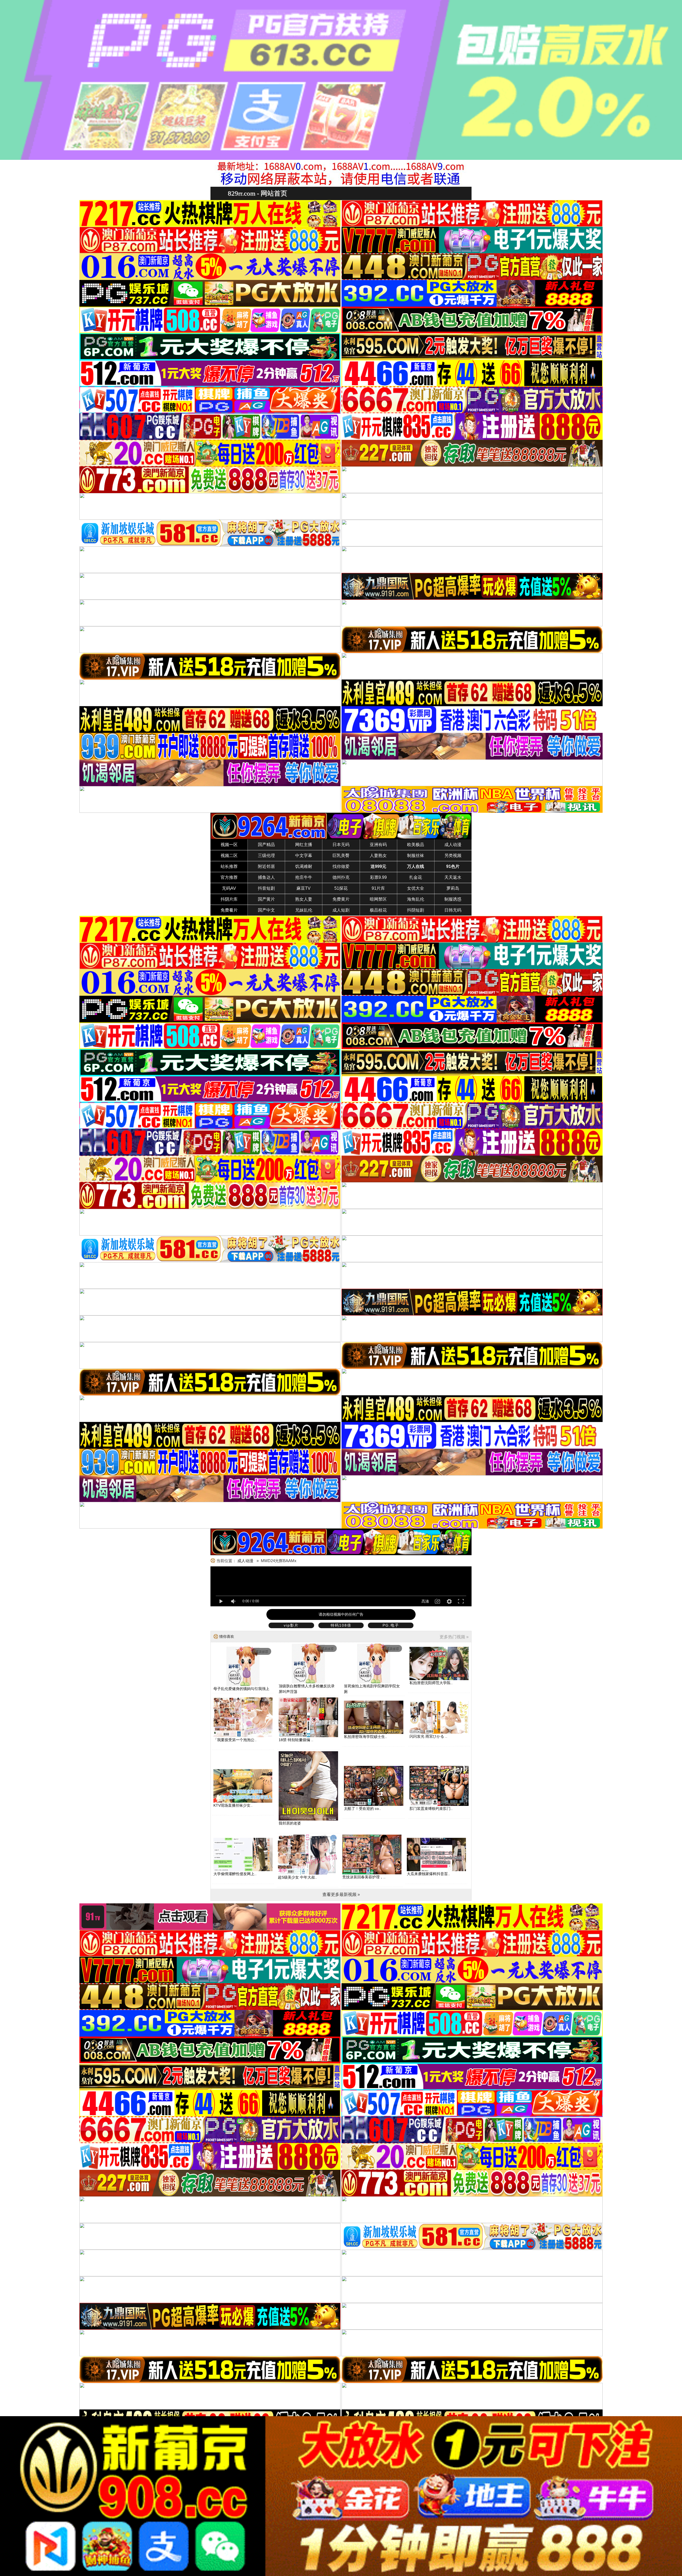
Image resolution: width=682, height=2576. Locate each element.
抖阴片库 (229, 899)
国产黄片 (266, 899)
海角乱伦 (416, 899)
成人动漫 (453, 845)
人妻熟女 (378, 856)
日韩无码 (453, 910)
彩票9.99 (378, 877)
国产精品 (266, 845)
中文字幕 (304, 856)
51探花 (341, 888)
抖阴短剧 (416, 910)
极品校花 (378, 910)
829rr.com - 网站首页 (257, 193)
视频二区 (229, 856)
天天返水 (453, 877)
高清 (425, 1601)
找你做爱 (341, 866)
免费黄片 (341, 899)
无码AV (229, 888)
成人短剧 (341, 910)
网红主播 (304, 845)
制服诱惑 (453, 899)
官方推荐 (229, 877)
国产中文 (266, 910)
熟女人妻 (304, 899)
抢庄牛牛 (304, 877)
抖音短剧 (266, 888)
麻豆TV (304, 888)
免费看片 (229, 910)
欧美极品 (416, 845)
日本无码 (341, 845)
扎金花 (416, 877)
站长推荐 (229, 866)
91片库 (378, 888)
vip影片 (291, 1625)
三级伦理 (266, 856)
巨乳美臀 (341, 856)
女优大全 (416, 888)
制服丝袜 (416, 856)
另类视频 (453, 856)
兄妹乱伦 (304, 910)
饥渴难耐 (304, 866)
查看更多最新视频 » (341, 1894)
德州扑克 (341, 877)
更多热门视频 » (454, 1637)
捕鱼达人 (266, 877)
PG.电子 (391, 1625)
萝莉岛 (453, 888)
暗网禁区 (378, 899)
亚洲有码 (378, 845)
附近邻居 (266, 866)
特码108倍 (341, 1625)
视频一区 (229, 845)
